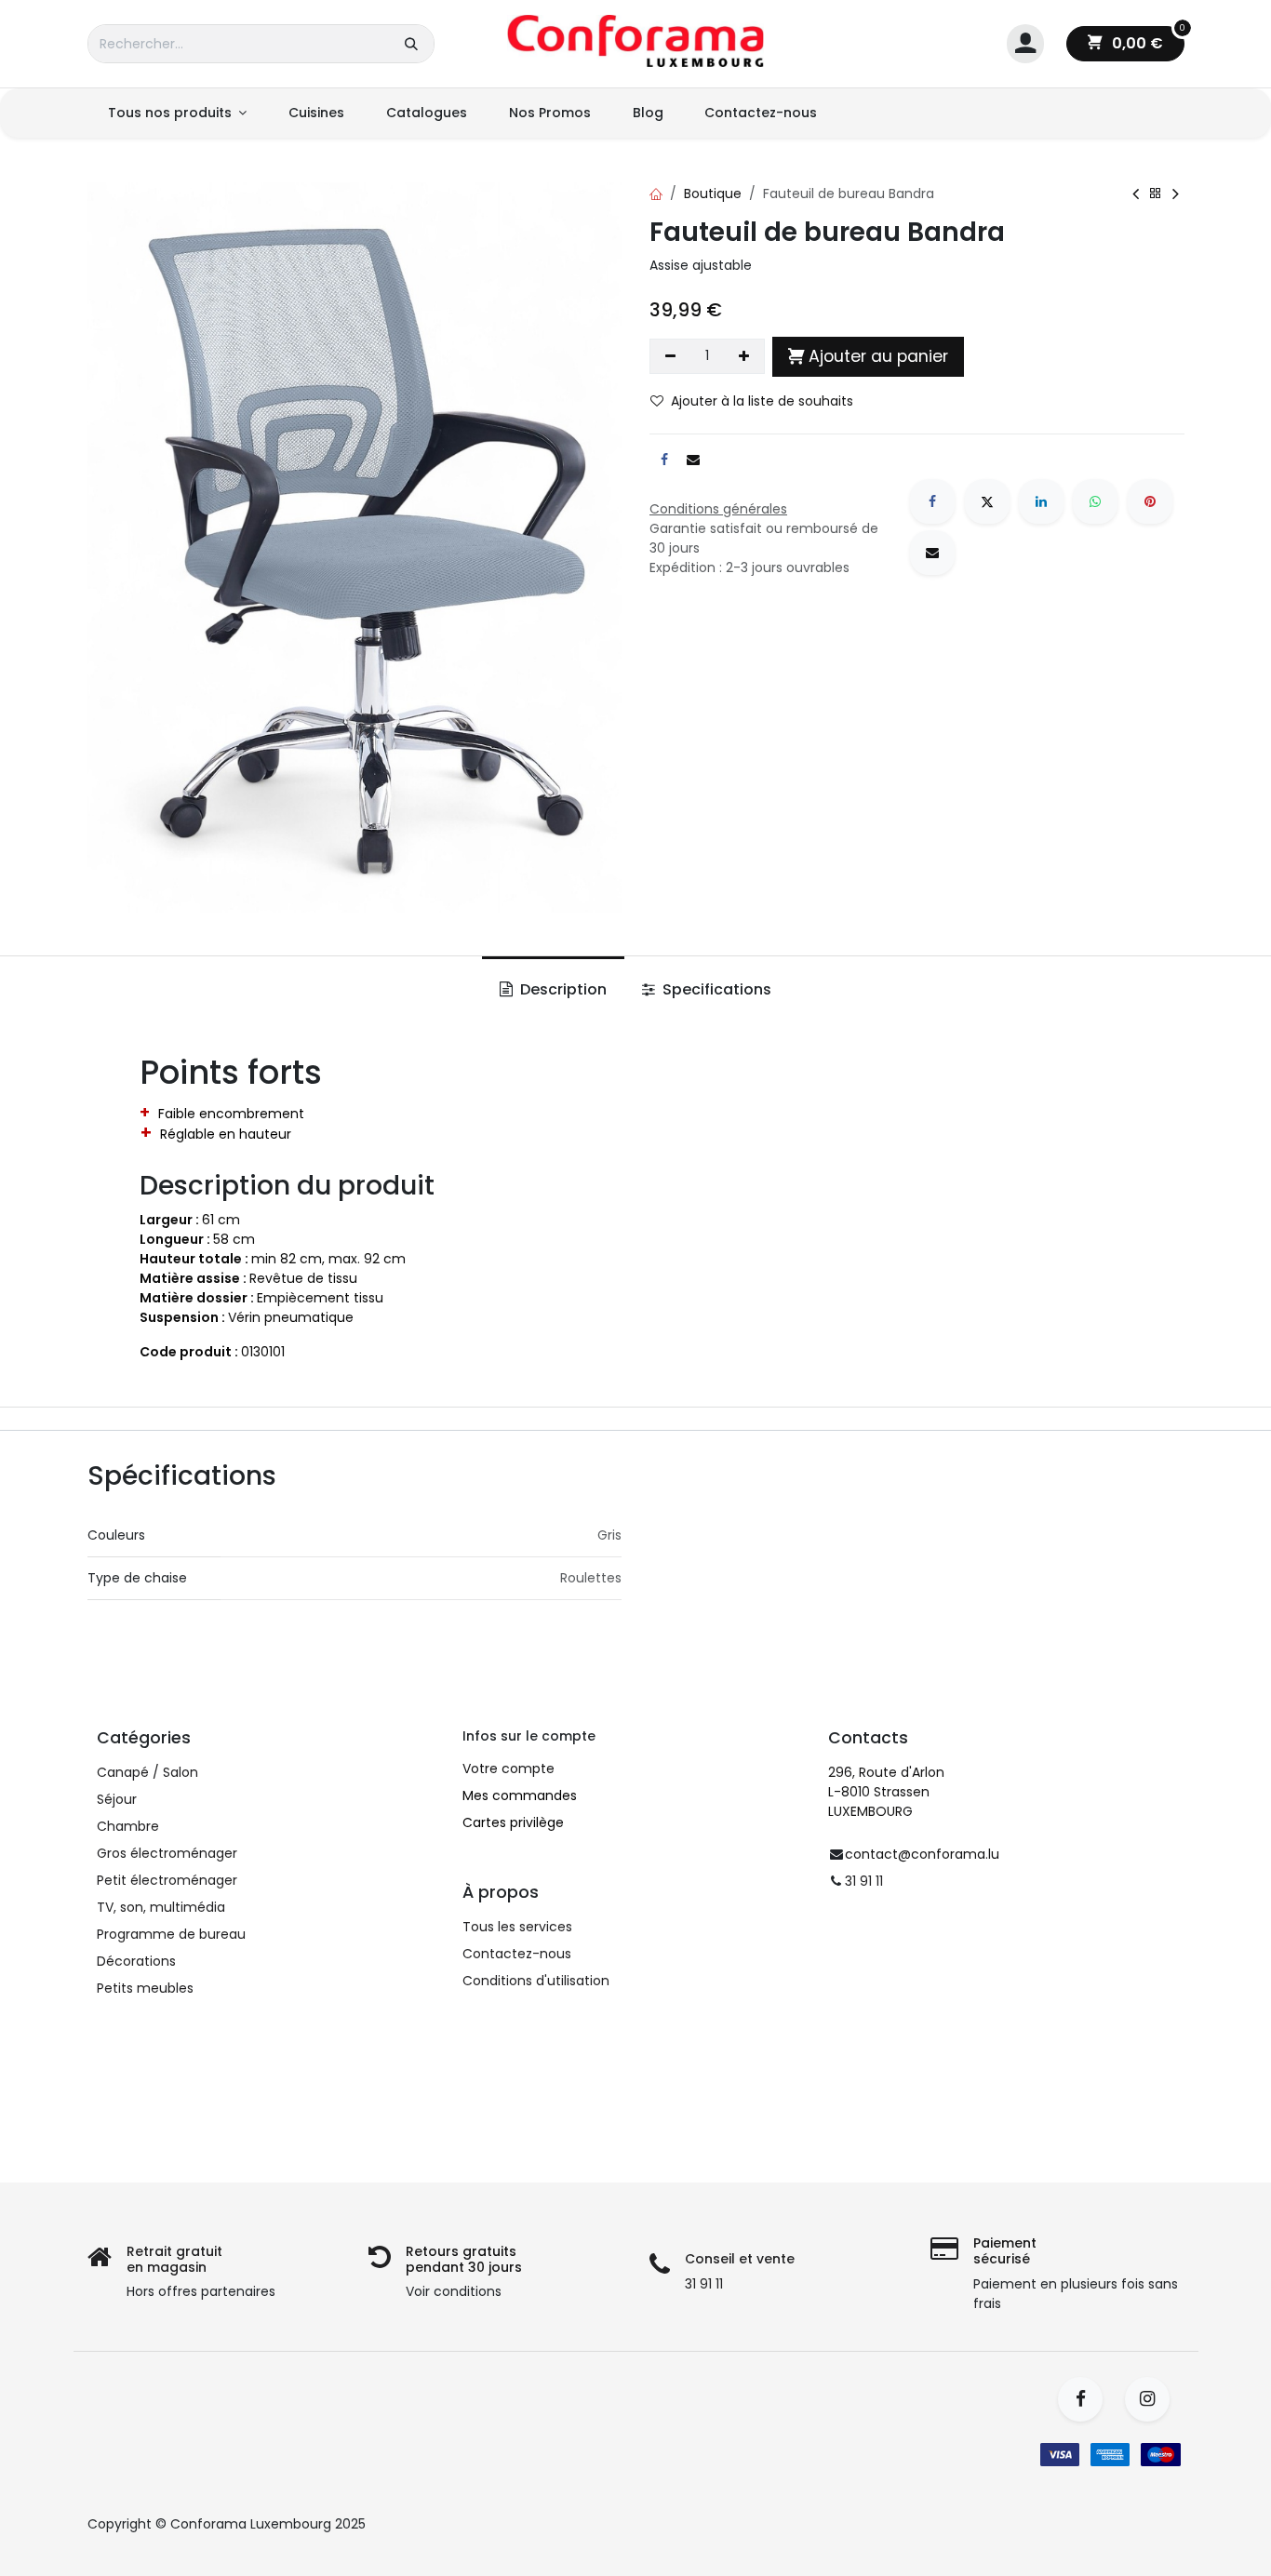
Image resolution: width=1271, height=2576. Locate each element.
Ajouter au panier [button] (878, 356)
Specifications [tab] (715, 989)
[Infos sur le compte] (1025, 44)
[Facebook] (932, 501)
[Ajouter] (745, 356)
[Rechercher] (411, 44)
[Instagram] (1153, 2399)
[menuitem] (178, 113)
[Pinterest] (1150, 501)
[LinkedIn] (1041, 501)
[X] (987, 501)
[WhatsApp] (1095, 501)
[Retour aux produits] (1156, 194)
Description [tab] (562, 989)
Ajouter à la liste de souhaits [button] (762, 401)
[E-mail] (932, 553)
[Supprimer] (670, 356)
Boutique (713, 194)
